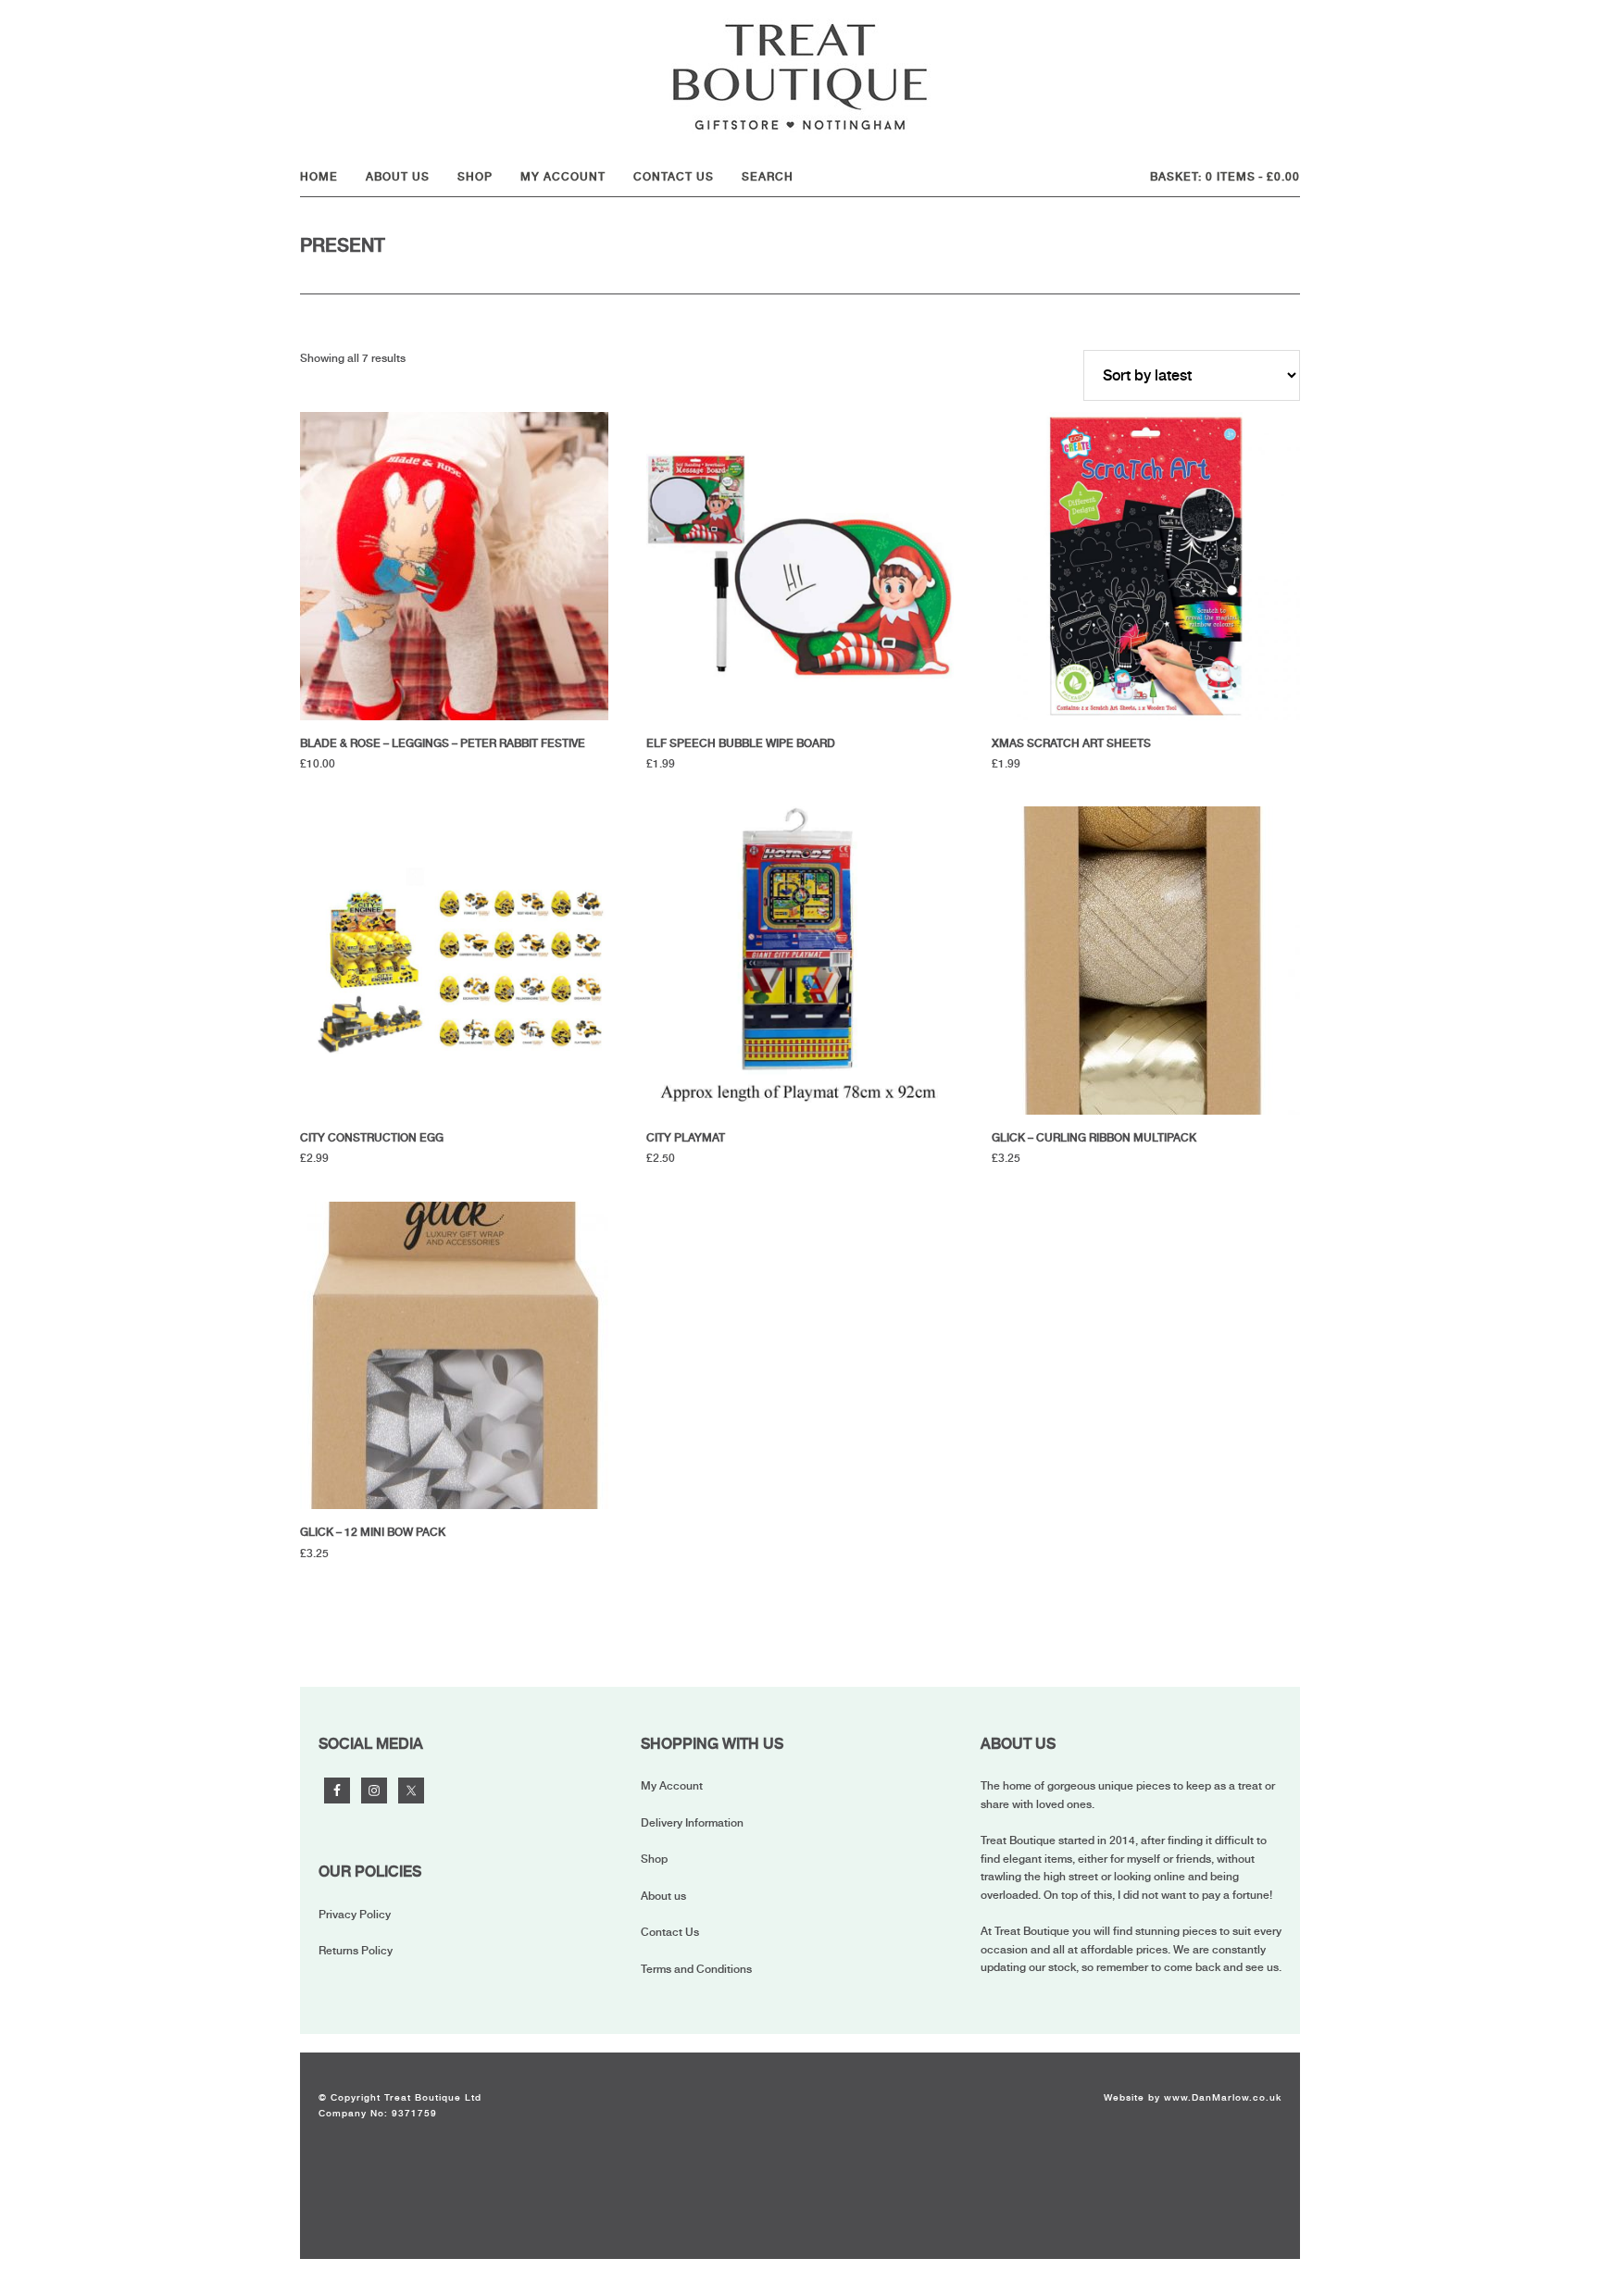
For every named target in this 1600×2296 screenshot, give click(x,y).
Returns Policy (356, 1951)
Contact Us (670, 1932)
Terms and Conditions (696, 1969)
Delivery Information (692, 1823)
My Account (672, 1786)
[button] (772, 177)
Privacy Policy (355, 1915)
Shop (654, 1859)
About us (663, 1896)
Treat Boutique (800, 76)
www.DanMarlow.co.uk (1223, 2097)
